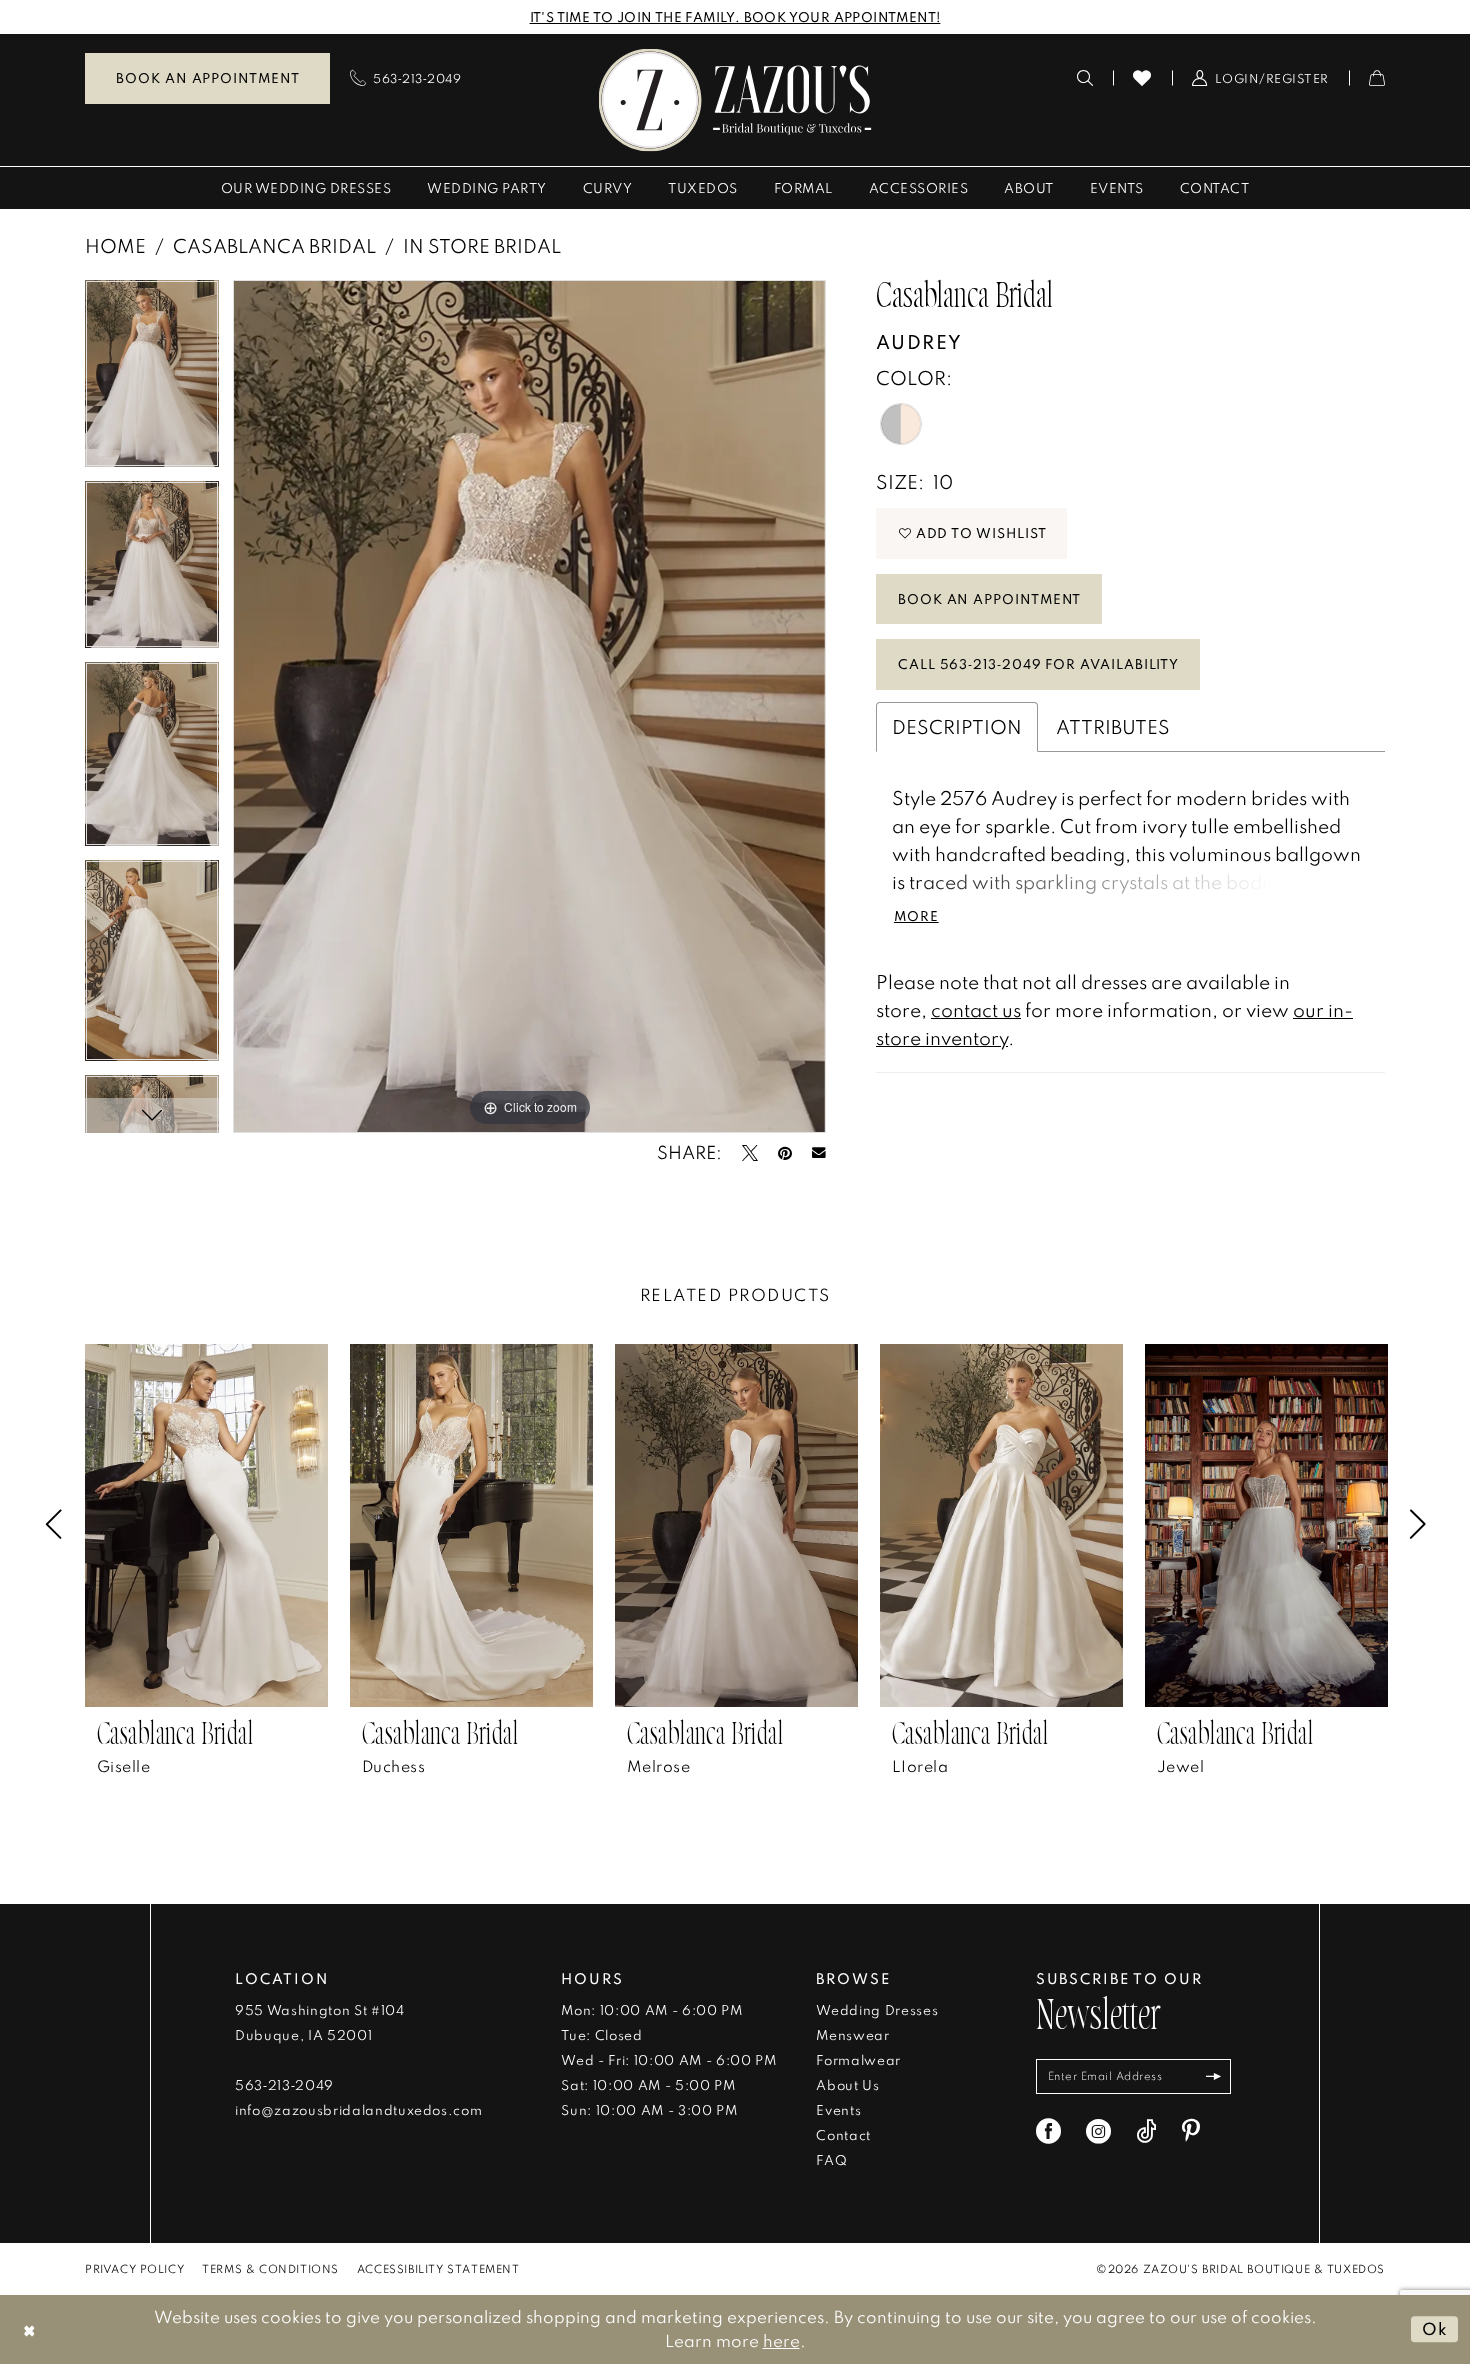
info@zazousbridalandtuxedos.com (358, 2110)
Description (957, 726)
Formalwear (858, 2060)
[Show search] (1085, 78)
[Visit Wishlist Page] (1142, 78)
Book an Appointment (207, 78)
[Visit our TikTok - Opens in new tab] (1146, 2131)
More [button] (916, 916)
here (781, 2340)
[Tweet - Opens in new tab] (750, 1153)
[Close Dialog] (29, 2329)
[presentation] (206, 1525)
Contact (843, 2135)
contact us (976, 1009)
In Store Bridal (482, 245)
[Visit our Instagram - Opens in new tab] (1098, 2131)
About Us (847, 2085)
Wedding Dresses (877, 2010)
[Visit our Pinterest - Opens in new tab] (1191, 2131)
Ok (1435, 2328)
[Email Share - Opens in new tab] (819, 1153)
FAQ (831, 2160)
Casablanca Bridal (274, 245)
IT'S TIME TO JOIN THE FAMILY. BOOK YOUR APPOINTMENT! (735, 17)
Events (838, 2110)
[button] (1260, 78)
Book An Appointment (989, 599)
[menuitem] (207, 78)
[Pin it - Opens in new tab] (785, 1153)
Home (115, 245)
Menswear (852, 2035)
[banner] (735, 99)
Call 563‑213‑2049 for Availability (1038, 664)
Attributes (1113, 726)
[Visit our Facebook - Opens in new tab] (1048, 2131)
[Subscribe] (1213, 2076)
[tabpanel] (152, 380)
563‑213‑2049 (284, 2085)
